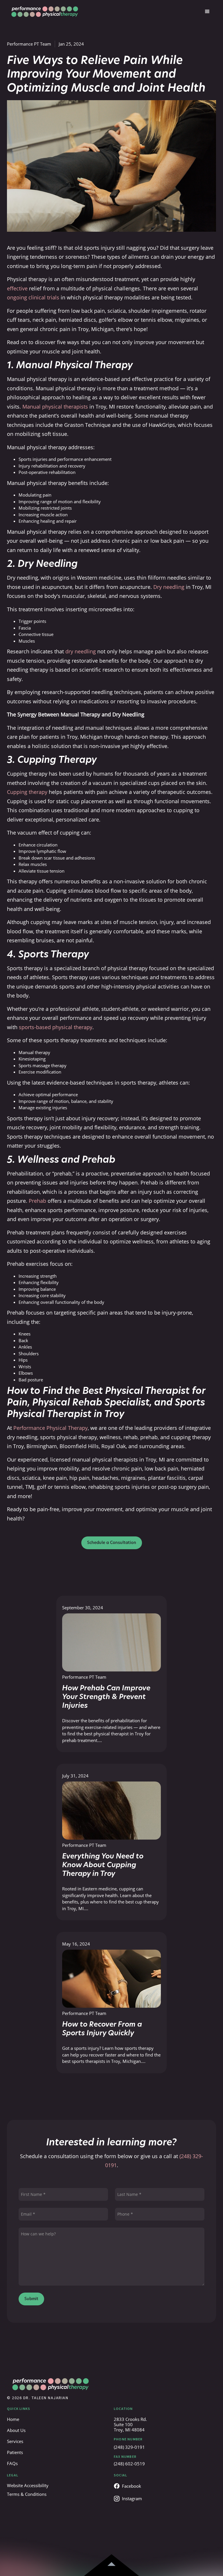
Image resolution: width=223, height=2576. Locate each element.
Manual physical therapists (55, 407)
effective (17, 288)
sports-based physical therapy (56, 1027)
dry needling (81, 651)
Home (13, 2419)
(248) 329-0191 (129, 2447)
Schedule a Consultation (112, 1543)
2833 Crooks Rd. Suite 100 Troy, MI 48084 (130, 2424)
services (15, 2441)
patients (15, 2452)
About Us (16, 2430)
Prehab (37, 1201)
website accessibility (28, 2485)
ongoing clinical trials (33, 297)
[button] (207, 12)
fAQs (12, 2463)
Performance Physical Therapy (51, 1428)
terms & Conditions (27, 2494)
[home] (45, 12)
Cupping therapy (27, 792)
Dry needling (169, 587)
